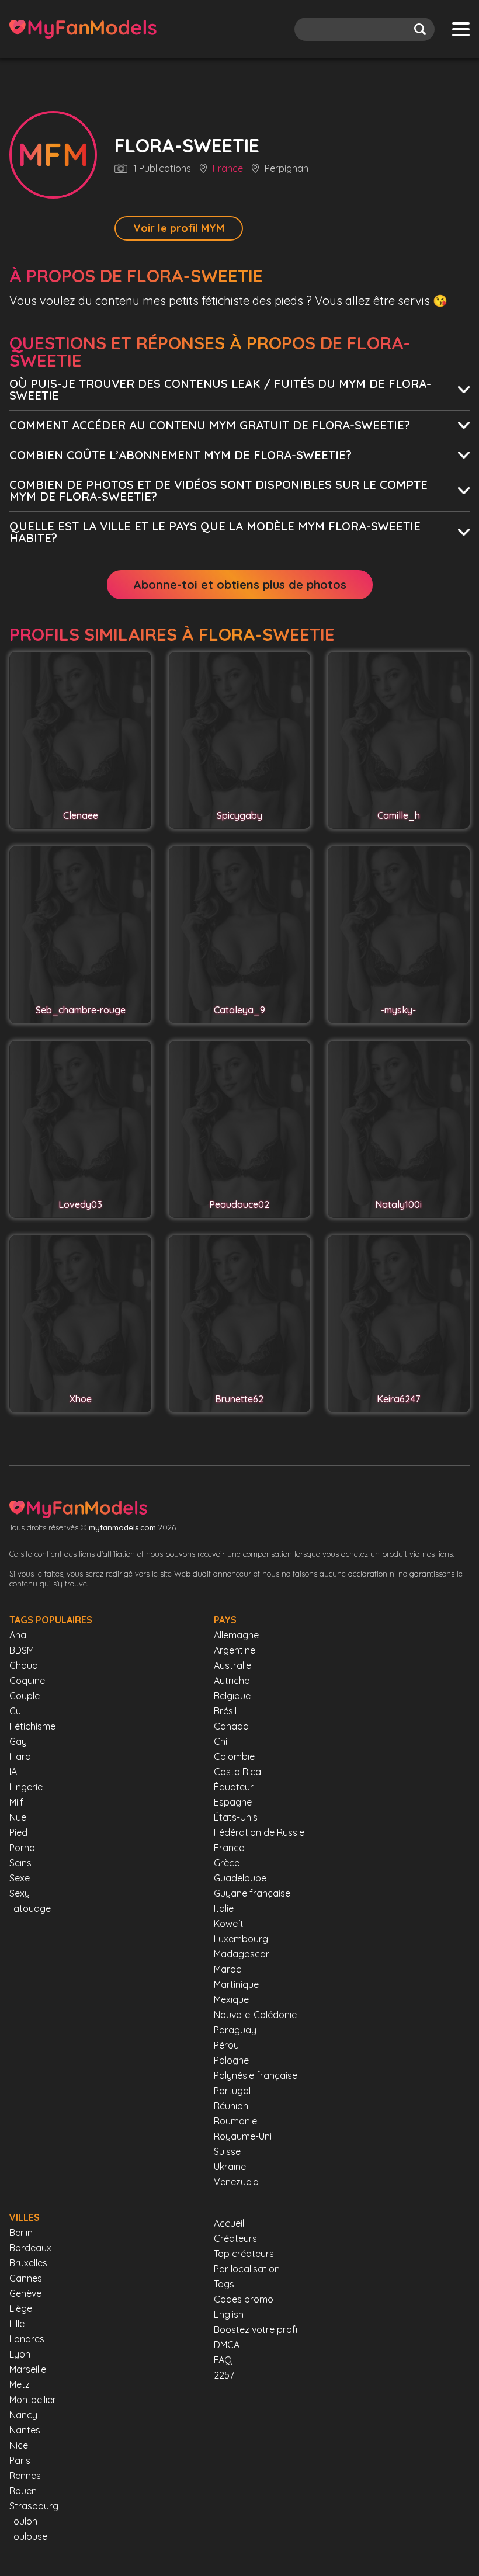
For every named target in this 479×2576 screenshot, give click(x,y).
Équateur (234, 1787)
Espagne (233, 1802)
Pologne (231, 2060)
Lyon (20, 2354)
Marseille (28, 2369)
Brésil (225, 1711)
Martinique (236, 1984)
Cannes (26, 2278)
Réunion (231, 2106)
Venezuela (236, 2182)
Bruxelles (28, 2263)
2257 (224, 2375)
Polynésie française (256, 2075)
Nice (19, 2445)
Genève (25, 2293)
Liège (21, 2308)
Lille (17, 2324)
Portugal (232, 2091)
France (228, 169)
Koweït (229, 1924)
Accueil (229, 2223)
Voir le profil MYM (179, 228)
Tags (224, 2284)
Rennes (25, 2476)
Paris (20, 2460)
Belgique (232, 1696)
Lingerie (26, 1787)
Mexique (231, 1999)
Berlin (21, 2233)
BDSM (22, 1650)
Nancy (23, 2415)
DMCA (227, 2345)
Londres (27, 2339)
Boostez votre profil (256, 2329)
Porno (22, 1848)
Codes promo (244, 2299)
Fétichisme (32, 1726)
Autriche (232, 1681)
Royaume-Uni (243, 2136)
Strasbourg (34, 2506)
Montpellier (33, 2400)
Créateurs (235, 2238)
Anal (19, 1635)
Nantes (25, 2430)
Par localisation (247, 2269)
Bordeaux (30, 2248)
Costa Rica (237, 1772)
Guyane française (252, 1893)
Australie (232, 1665)
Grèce (227, 1863)
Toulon (23, 2521)
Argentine (235, 1650)
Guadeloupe (240, 1878)
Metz (20, 2384)
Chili (222, 1741)
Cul (16, 1711)
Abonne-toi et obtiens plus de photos (240, 584)
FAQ (223, 2360)
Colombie (234, 1756)
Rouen (23, 2491)
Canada (231, 1726)
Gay (18, 1741)
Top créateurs (244, 2254)
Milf (16, 1802)
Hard (20, 1756)
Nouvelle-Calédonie (255, 2015)
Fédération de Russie (259, 1832)
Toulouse (28, 2536)
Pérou (226, 2045)
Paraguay (235, 2030)
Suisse (227, 2151)
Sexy (20, 1893)
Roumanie (235, 2121)
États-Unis (236, 1817)
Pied (18, 1832)
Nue (18, 1817)
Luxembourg (241, 1939)
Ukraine (230, 2167)
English (229, 2314)
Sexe (20, 1878)
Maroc (228, 1969)
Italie (224, 1908)
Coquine (27, 1681)
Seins (20, 1863)
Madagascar (242, 1954)
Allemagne (236, 1635)
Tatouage (30, 1908)
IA (13, 1772)
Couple (25, 1696)
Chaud (24, 1665)
